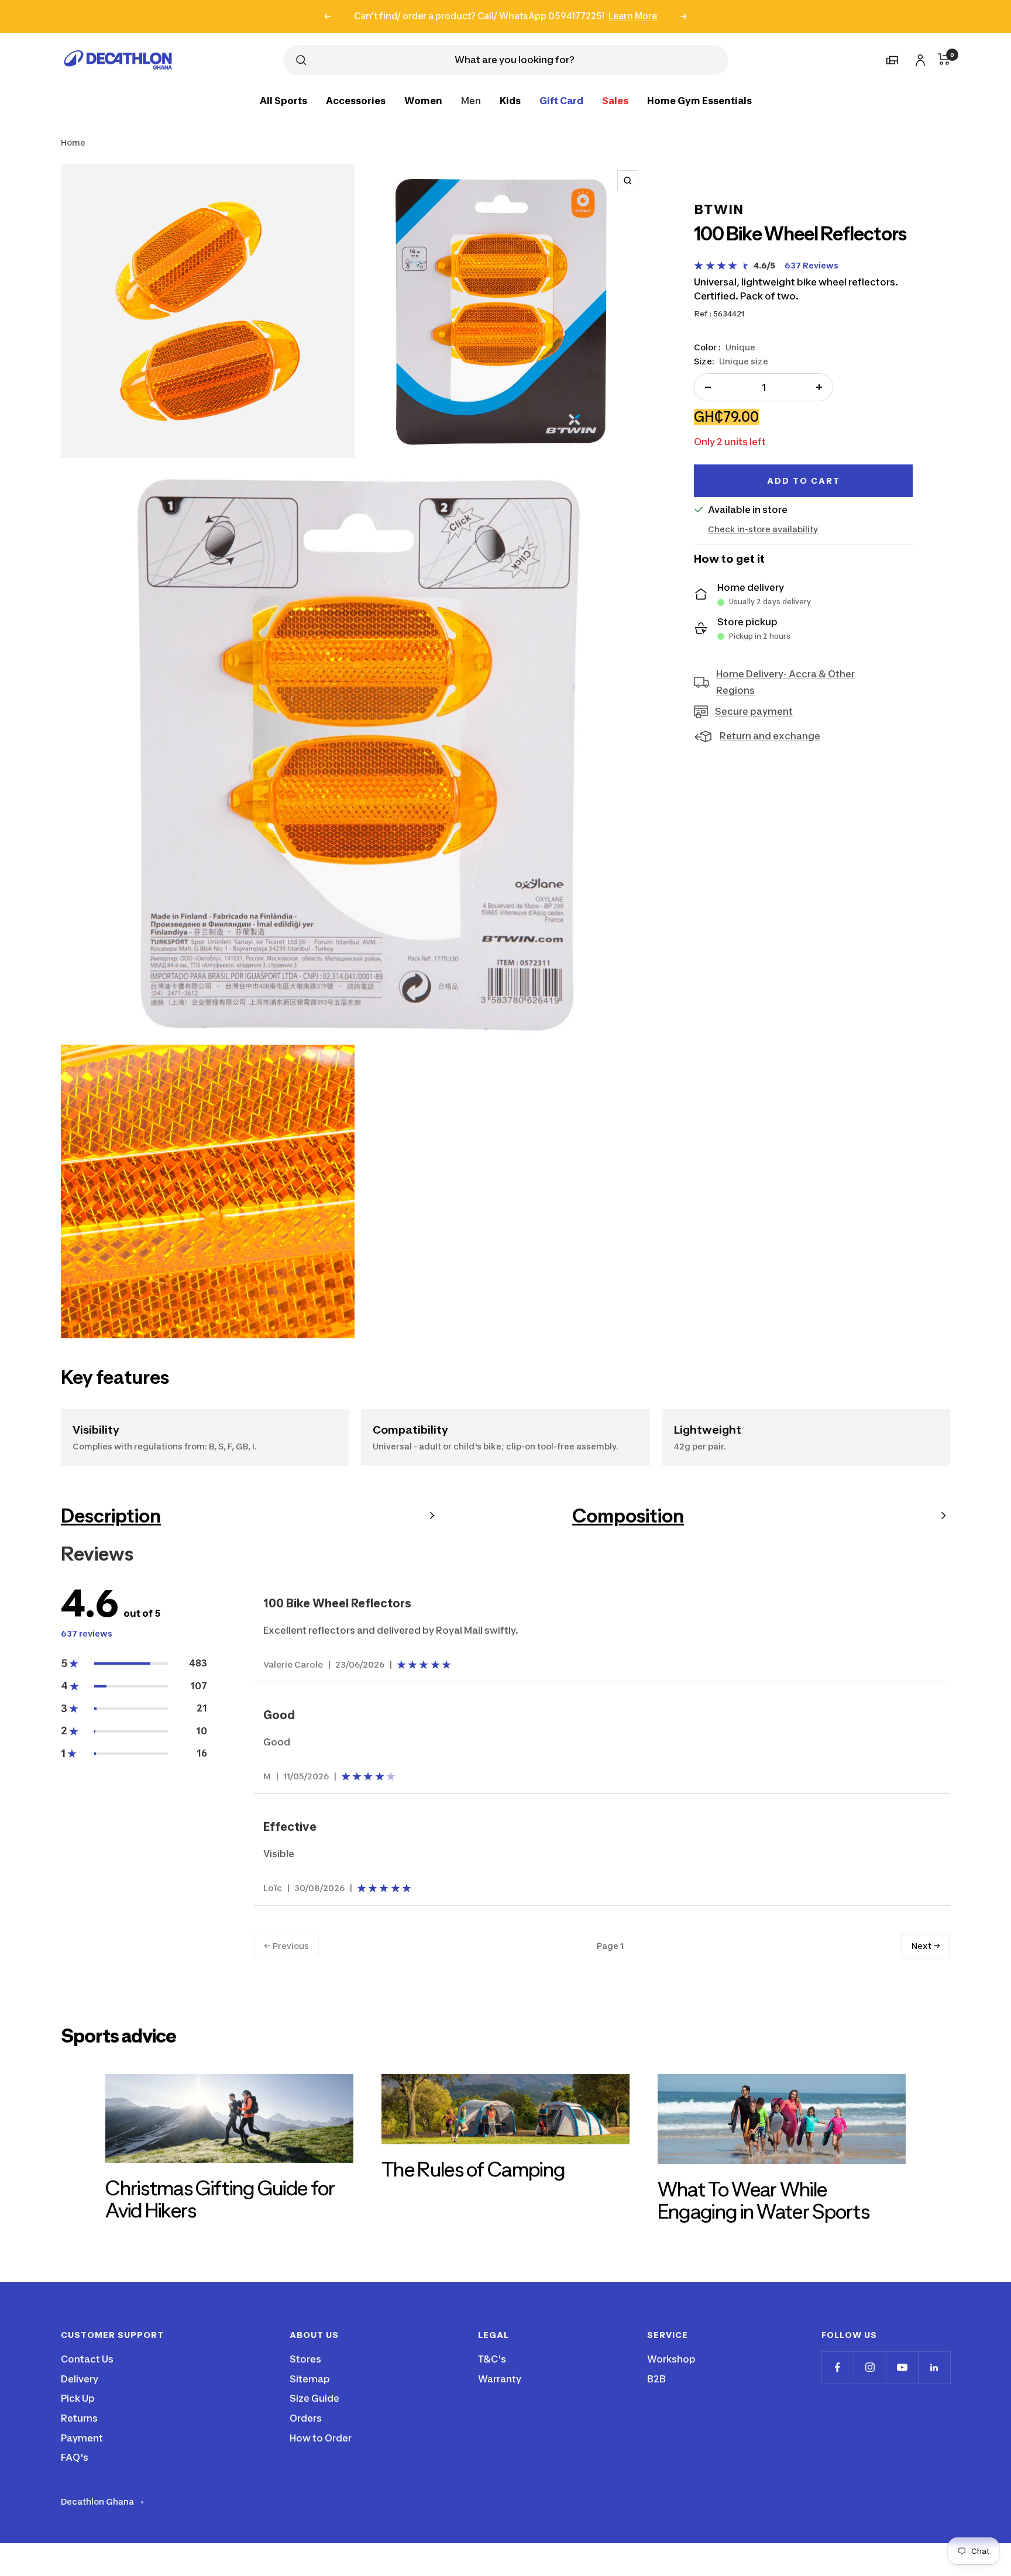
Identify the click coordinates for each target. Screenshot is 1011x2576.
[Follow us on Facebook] (838, 2367)
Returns (79, 2418)
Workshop (671, 2359)
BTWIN (719, 209)
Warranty (500, 2379)
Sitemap (310, 2379)
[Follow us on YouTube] (902, 2367)
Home (73, 142)
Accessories (356, 100)
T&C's (492, 2359)
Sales (615, 100)
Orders (306, 2418)
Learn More (633, 16)
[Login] (919, 58)
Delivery (80, 2379)
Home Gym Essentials (699, 100)
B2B (656, 2379)
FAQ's (75, 2457)
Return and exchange (770, 736)
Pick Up (78, 2398)
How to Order (321, 2438)
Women (423, 100)
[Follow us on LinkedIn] (934, 2367)
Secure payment (754, 711)
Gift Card (561, 100)
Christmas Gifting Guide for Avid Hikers (220, 2199)
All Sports (283, 100)
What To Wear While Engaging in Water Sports (764, 2200)
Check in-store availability (763, 529)
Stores (305, 2359)
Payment (82, 2438)
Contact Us (87, 2359)
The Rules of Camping (473, 2169)
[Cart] (944, 59)
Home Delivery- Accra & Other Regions (785, 682)
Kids (510, 100)
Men (471, 100)
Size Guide (314, 2398)
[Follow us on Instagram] (870, 2367)
